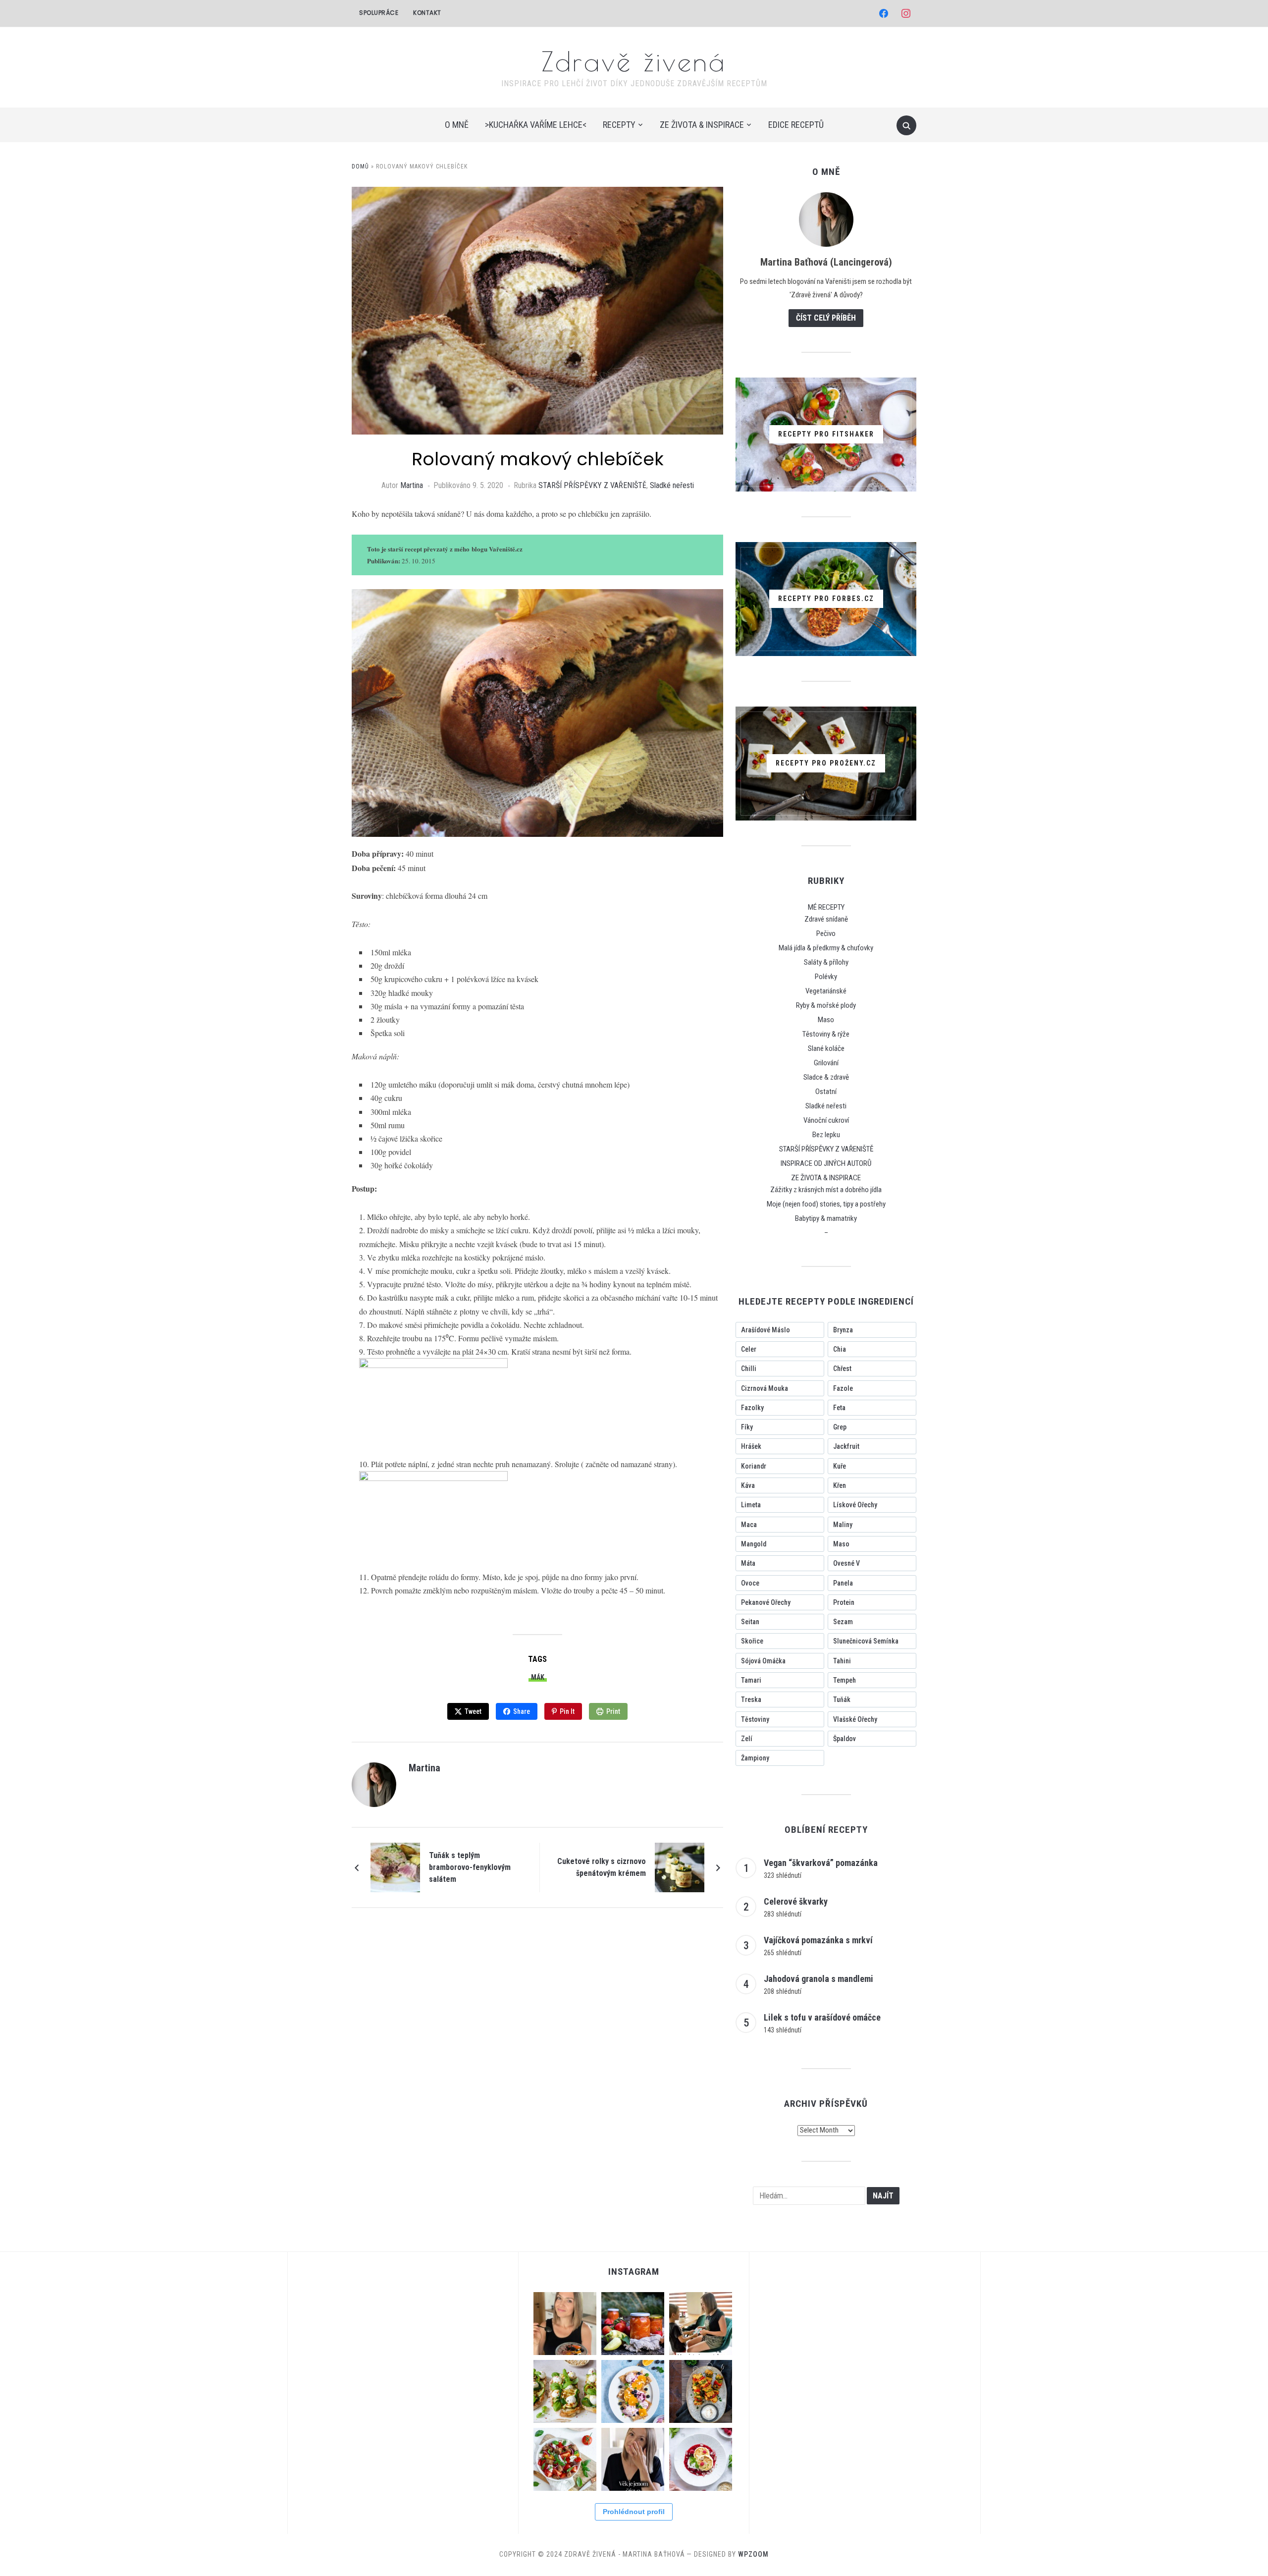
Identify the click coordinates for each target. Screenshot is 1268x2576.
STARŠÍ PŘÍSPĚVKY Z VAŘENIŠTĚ (592, 485)
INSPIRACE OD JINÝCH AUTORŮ (826, 1163)
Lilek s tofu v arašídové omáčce (822, 2017)
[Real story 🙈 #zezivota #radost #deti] (701, 2324)
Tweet (473, 1711)
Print (613, 1711)
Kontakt (427, 13)
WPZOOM (753, 2554)
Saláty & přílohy (826, 962)
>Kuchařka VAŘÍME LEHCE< (536, 125)
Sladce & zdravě (826, 1077)
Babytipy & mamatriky (826, 1218)
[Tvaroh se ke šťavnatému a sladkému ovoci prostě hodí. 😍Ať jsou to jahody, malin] (701, 2459)
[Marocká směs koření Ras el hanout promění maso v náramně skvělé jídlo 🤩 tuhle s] (701, 2391)
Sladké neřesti (672, 485)
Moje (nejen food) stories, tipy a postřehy (826, 1204)
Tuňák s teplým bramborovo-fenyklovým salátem (470, 1867)
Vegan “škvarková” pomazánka (821, 1863)
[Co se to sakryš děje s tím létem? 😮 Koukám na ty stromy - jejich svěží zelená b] (633, 2324)
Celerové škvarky (796, 1901)
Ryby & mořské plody (826, 1005)
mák (538, 1677)
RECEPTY (619, 125)
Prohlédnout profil (634, 2512)
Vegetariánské (826, 991)
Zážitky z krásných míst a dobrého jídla (826, 1190)
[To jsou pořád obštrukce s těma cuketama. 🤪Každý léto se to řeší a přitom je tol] (565, 2391)
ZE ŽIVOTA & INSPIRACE (702, 125)
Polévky (826, 977)
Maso (826, 1020)
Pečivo (826, 933)
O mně (457, 125)
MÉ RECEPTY (826, 907)
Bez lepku (826, 1135)
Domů (360, 166)
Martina (412, 485)
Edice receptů (796, 125)
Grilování (826, 1063)
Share (522, 1711)
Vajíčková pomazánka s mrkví (818, 1940)
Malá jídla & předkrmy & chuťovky (826, 948)
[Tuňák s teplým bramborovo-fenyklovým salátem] (395, 1867)
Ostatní (826, 1092)
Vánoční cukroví (826, 1120)
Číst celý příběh (826, 318)
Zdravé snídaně (826, 919)
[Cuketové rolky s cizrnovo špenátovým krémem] (680, 1867)
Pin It (567, 1711)
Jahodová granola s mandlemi (819, 1979)
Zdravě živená (634, 61)
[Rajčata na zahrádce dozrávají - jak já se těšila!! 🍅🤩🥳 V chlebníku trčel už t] (565, 2459)
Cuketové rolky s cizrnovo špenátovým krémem (602, 1867)
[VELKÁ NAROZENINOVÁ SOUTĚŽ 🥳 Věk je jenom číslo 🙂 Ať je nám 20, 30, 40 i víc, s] (633, 2459)
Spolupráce (379, 13)
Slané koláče (826, 1048)
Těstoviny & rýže (826, 1034)
